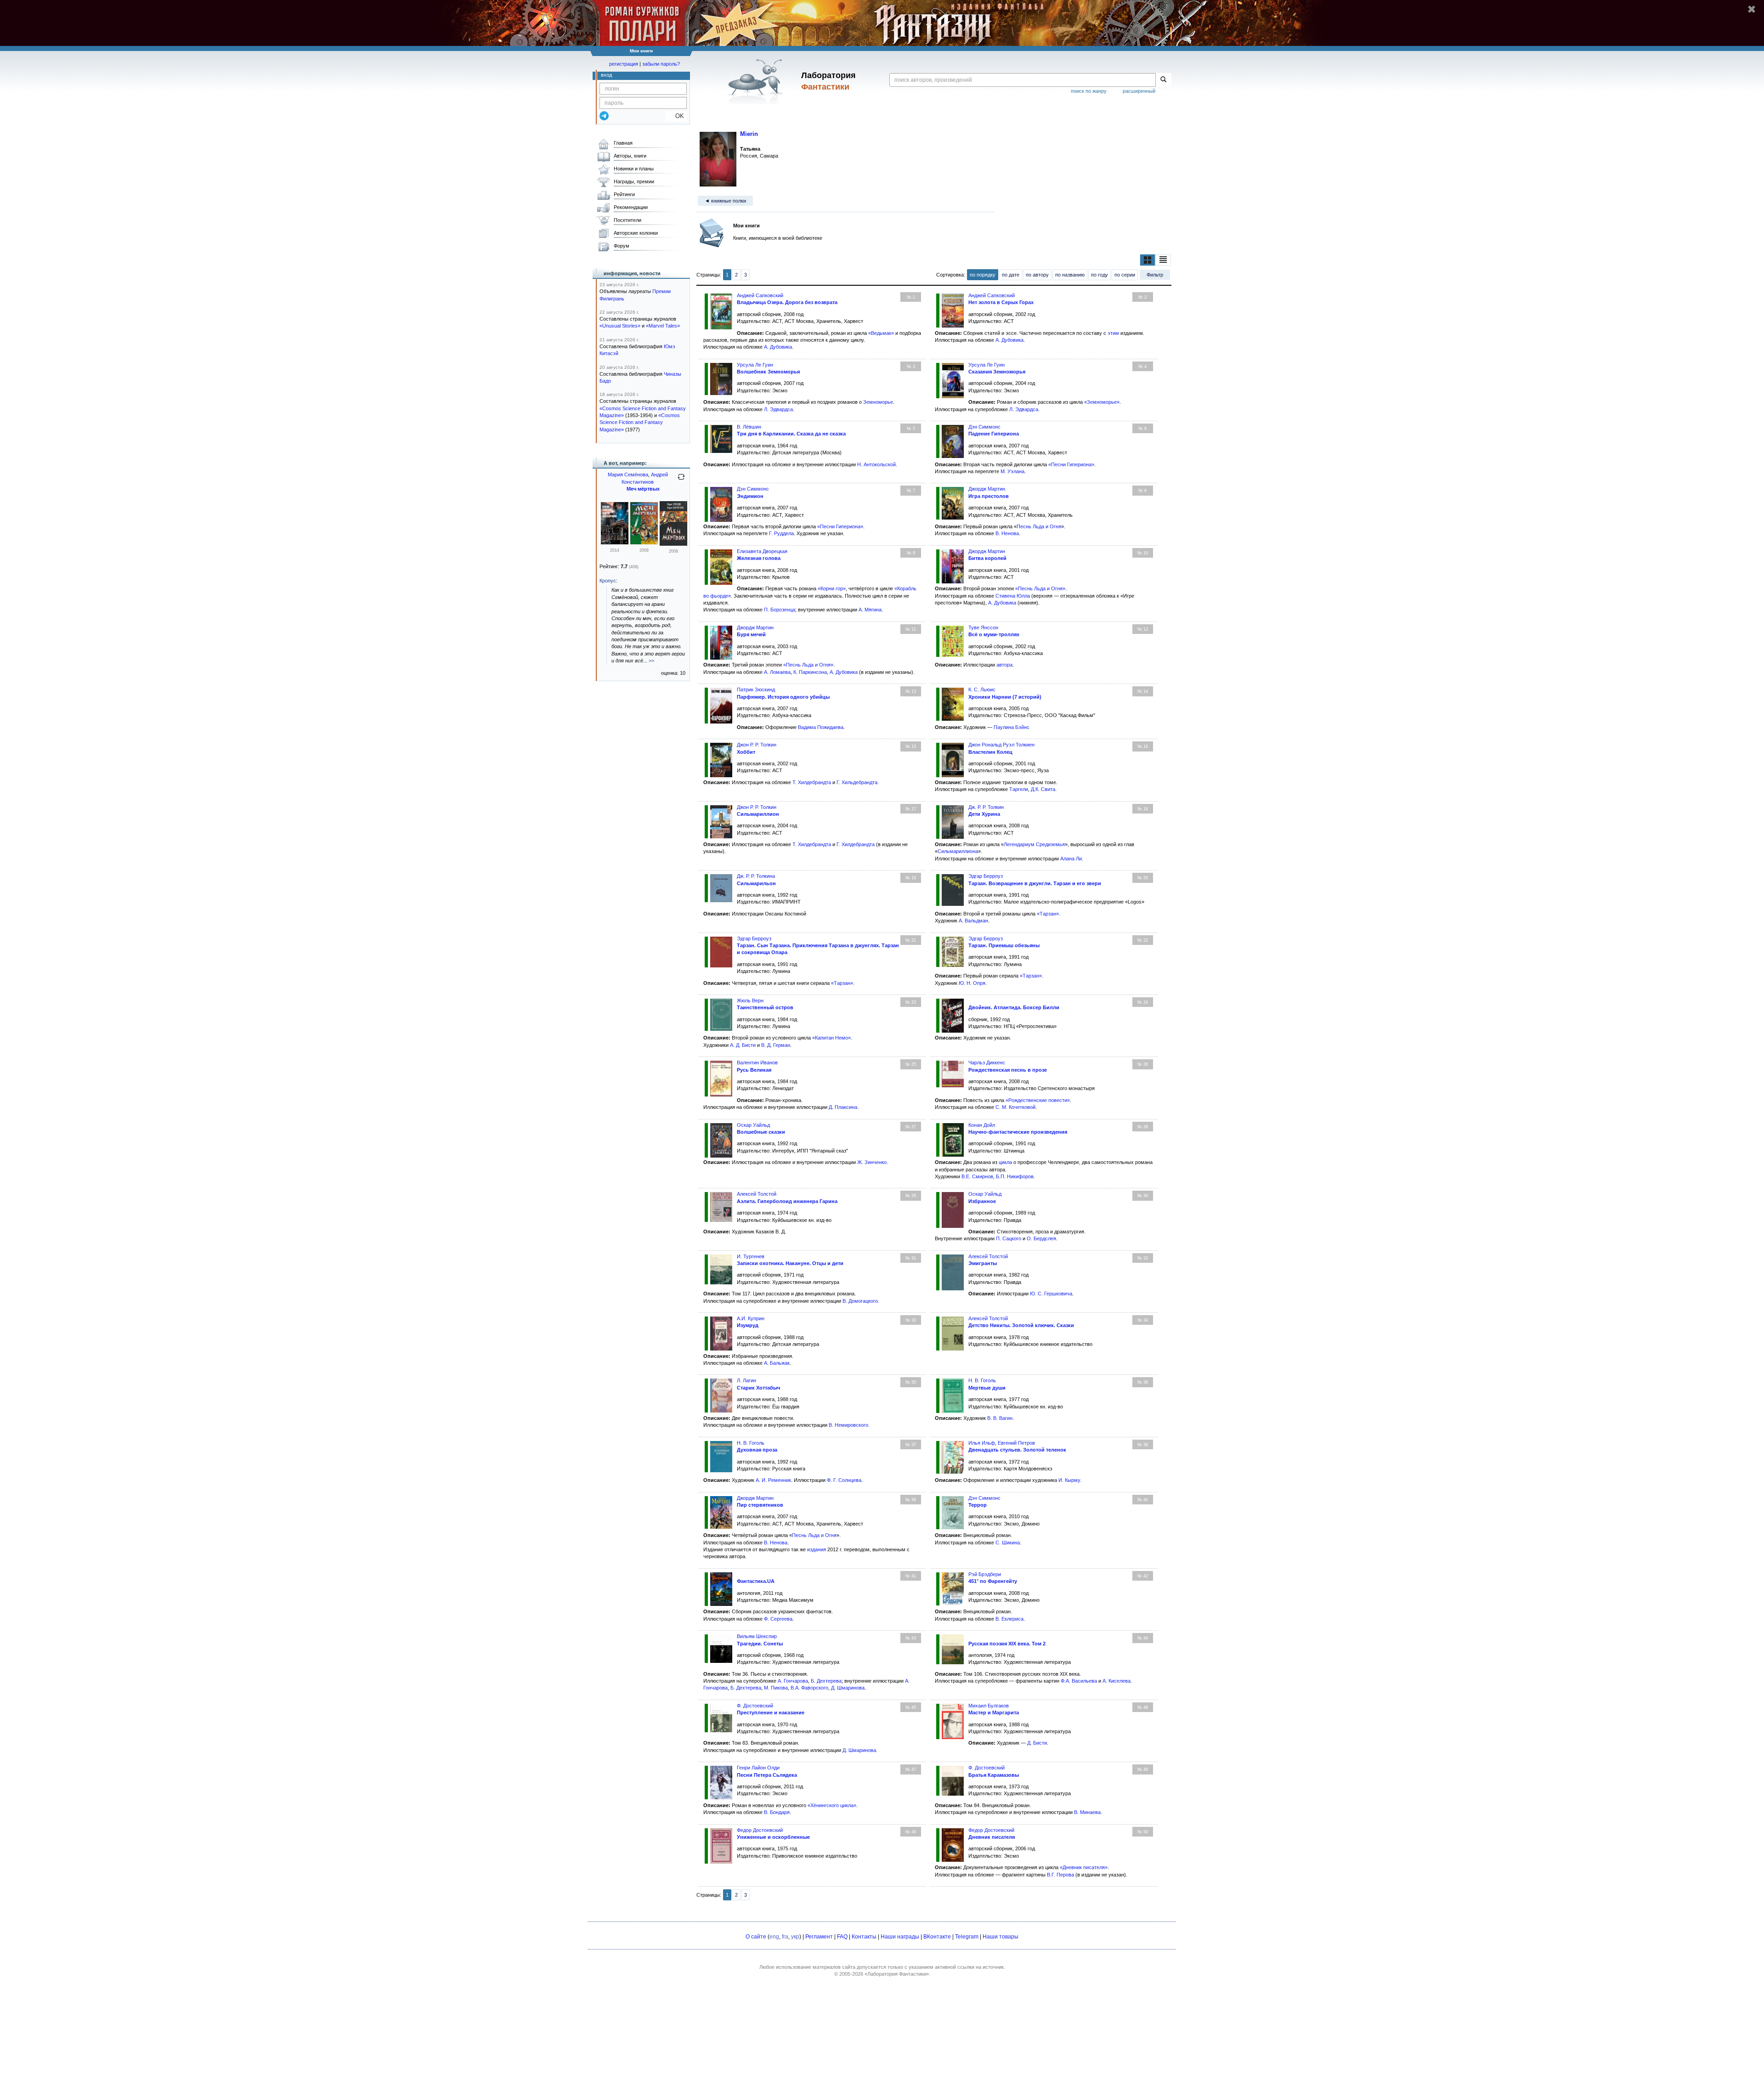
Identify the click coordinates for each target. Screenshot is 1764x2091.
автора (1004, 665)
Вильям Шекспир (757, 1636)
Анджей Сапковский (760, 295)
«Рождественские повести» (1038, 1100)
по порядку (983, 275)
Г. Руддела (781, 533)
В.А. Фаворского (809, 1688)
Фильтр (1155, 275)
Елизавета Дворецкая (762, 551)
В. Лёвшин (749, 427)
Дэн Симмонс (984, 427)
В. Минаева (1087, 1812)
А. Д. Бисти (743, 1045)
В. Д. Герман (776, 1045)
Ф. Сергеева (778, 1619)
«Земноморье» (1102, 402)
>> (651, 661)
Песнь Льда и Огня (1039, 526)
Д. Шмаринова (848, 1688)
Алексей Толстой (757, 1194)
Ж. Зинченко (872, 1162)
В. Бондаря (777, 1812)
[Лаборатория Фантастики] (757, 81)
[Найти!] (1163, 80)
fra (785, 1937)
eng (774, 1937)
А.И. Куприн (751, 1318)
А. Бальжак (777, 1363)
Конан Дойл (982, 1125)
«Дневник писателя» (1084, 1867)
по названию (1070, 275)
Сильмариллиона (958, 851)
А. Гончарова (793, 1681)
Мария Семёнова (628, 475)
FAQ (842, 1937)
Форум (622, 246)
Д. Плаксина (843, 1107)
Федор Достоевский (760, 1830)
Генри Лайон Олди (758, 1768)
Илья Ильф (982, 1443)
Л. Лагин (746, 1380)
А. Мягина (870, 610)
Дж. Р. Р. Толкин (986, 807)
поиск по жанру (1089, 91)
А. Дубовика (778, 347)
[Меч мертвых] (615, 543)
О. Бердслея (1041, 1238)
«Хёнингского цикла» (832, 1805)
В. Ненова (1007, 533)
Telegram (967, 1937)
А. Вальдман (973, 921)
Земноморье (878, 402)
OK (676, 116)
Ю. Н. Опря (972, 983)
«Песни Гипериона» (1071, 464)
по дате (1011, 275)
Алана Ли (1071, 859)
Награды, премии (634, 181)
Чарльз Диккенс (987, 1062)
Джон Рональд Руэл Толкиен (1001, 745)
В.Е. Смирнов (977, 1176)
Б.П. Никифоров (1015, 1176)
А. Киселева (1117, 1681)
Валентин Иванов (757, 1062)
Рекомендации (631, 207)
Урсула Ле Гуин (755, 365)
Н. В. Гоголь (982, 1380)
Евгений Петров (1016, 1443)
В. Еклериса (1009, 1619)
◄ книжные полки (725, 201)
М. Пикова (776, 1688)
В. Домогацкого (860, 1301)
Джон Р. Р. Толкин (757, 745)
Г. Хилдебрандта (856, 844)
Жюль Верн (750, 1000)
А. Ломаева (777, 672)
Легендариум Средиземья (1034, 844)
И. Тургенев (751, 1256)
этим (1113, 333)
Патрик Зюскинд (756, 689)
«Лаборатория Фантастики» (897, 1974)
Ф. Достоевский (755, 1706)
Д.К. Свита (1043, 789)
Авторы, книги (630, 156)
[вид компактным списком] (1163, 260)
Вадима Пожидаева (821, 727)
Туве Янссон (983, 627)
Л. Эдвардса (778, 409)
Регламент (819, 1937)
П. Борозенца (780, 610)
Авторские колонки (636, 233)
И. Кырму (1069, 1480)
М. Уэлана (1012, 471)
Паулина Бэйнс (1012, 727)
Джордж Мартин (987, 489)
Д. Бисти (1037, 1743)
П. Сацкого (1009, 1238)
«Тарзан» (1048, 914)
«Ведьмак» (881, 333)
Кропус (608, 581)
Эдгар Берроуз (986, 876)
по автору (1037, 275)
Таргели (1019, 789)
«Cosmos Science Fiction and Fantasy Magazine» (640, 422)
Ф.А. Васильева (1079, 1681)
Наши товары (1001, 1937)
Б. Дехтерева (826, 1681)
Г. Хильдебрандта (857, 782)
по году (1100, 275)
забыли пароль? (661, 64)
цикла (1005, 1162)
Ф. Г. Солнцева (844, 1480)
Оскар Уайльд (753, 1125)
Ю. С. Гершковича (1051, 1294)
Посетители (628, 220)
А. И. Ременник (773, 1480)
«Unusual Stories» (620, 326)
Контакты (864, 1937)
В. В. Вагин (1000, 1418)
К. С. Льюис (982, 689)
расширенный (1139, 91)
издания (817, 1549)
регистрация (624, 64)
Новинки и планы (634, 169)
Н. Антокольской (876, 464)
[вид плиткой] (1148, 260)
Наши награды (900, 1937)
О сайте (756, 1937)
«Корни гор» (832, 588)
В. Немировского (848, 1425)
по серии (1125, 275)
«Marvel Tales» (663, 326)
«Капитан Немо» (831, 1038)
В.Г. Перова (1060, 1875)
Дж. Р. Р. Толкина (756, 876)
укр (795, 1937)
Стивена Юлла (1013, 596)
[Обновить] (681, 480)
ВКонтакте (937, 1937)
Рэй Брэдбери (985, 1574)
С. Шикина (1008, 1543)
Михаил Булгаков (989, 1706)
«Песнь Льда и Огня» (1040, 588)
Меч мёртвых (643, 489)
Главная (623, 143)
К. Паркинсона (810, 672)
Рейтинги (624, 194)
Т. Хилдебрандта (812, 782)
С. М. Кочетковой (1015, 1107)
